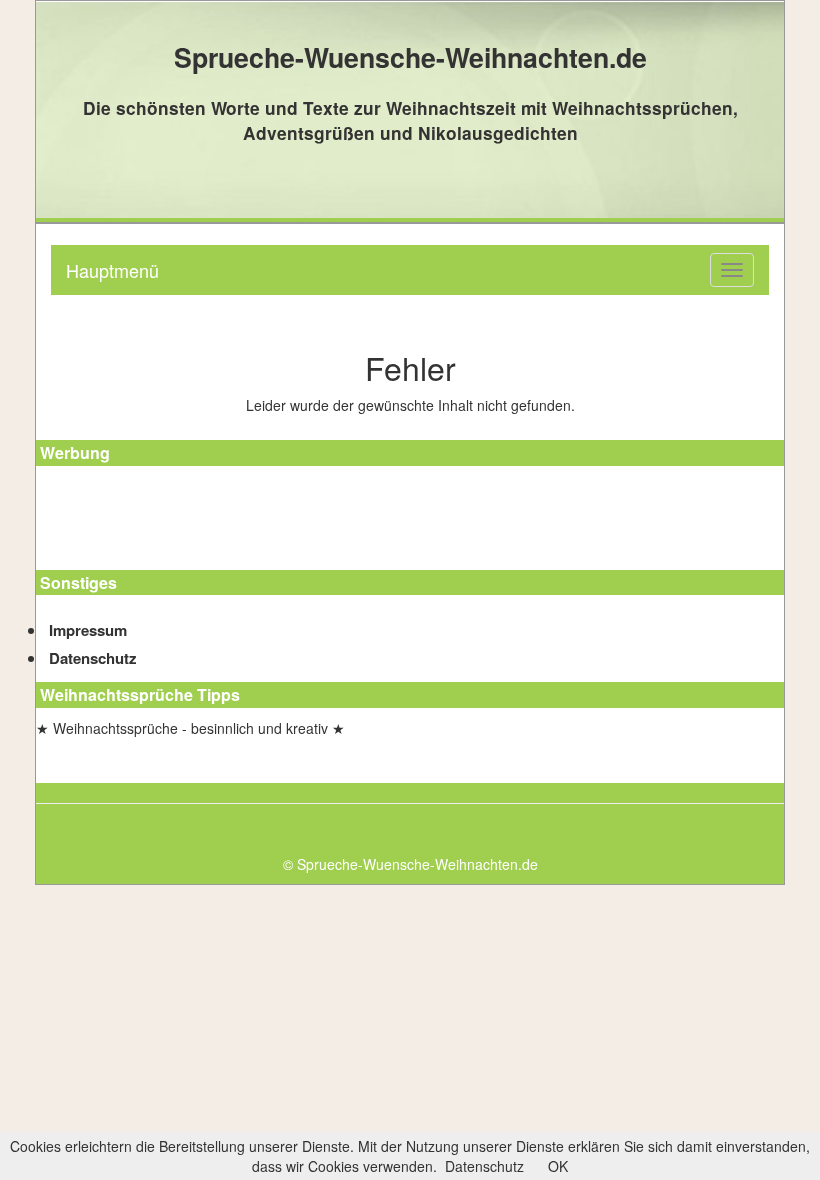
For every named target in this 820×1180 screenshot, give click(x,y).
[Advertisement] (126, 521)
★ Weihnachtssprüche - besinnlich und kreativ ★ (190, 728)
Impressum (88, 630)
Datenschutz (93, 658)
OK (558, 1166)
